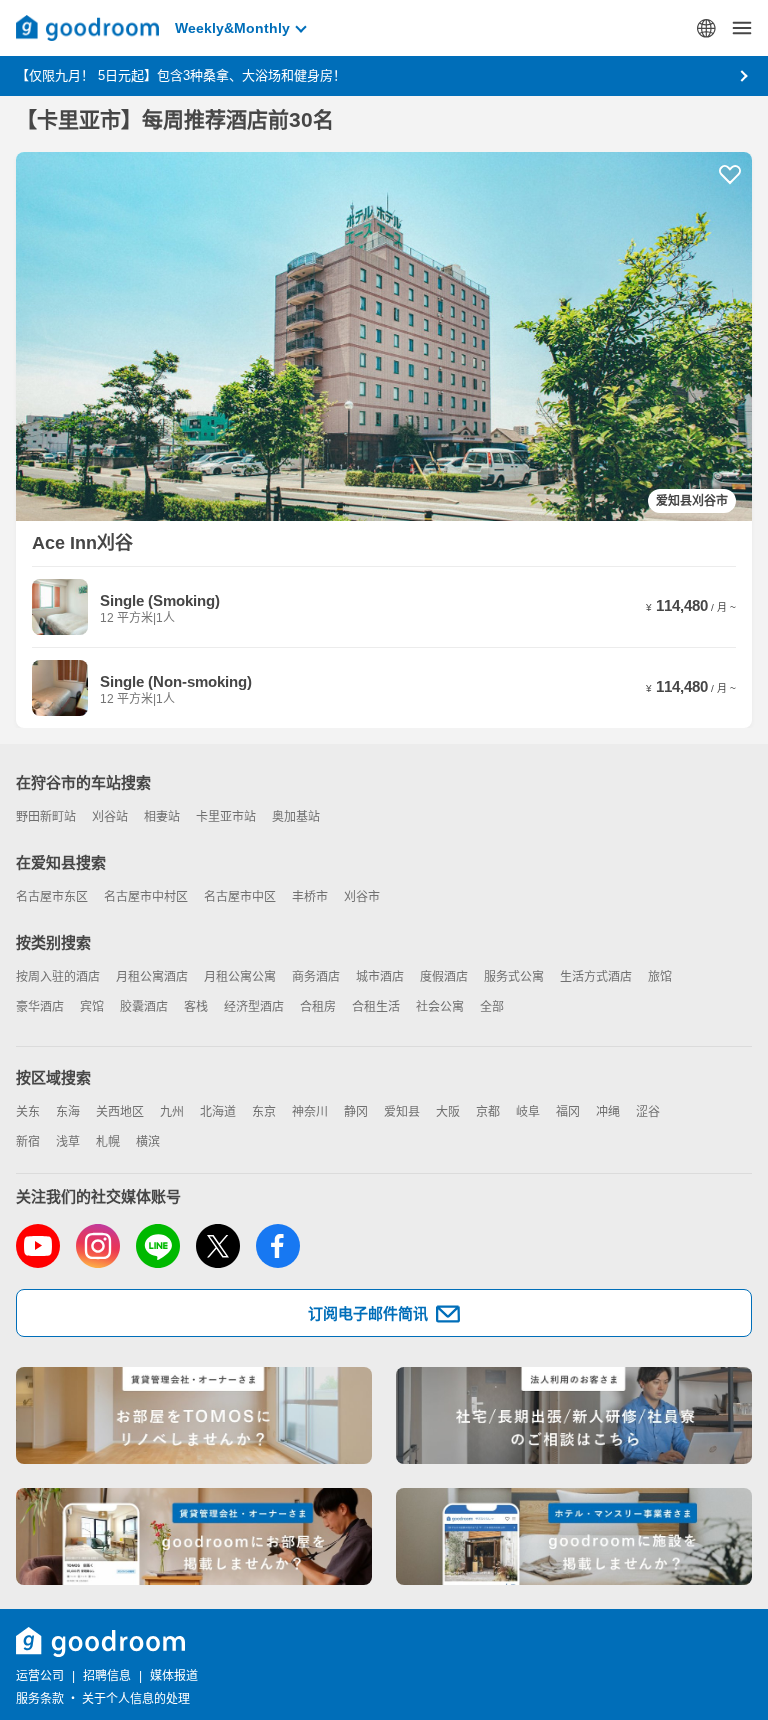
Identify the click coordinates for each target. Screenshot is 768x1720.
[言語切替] (706, 28)
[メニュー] (742, 28)
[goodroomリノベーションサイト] (194, 1415)
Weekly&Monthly (232, 28)
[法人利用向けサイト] (574, 1415)
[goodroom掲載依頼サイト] (194, 1536)
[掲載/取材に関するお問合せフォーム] (574, 1536)
